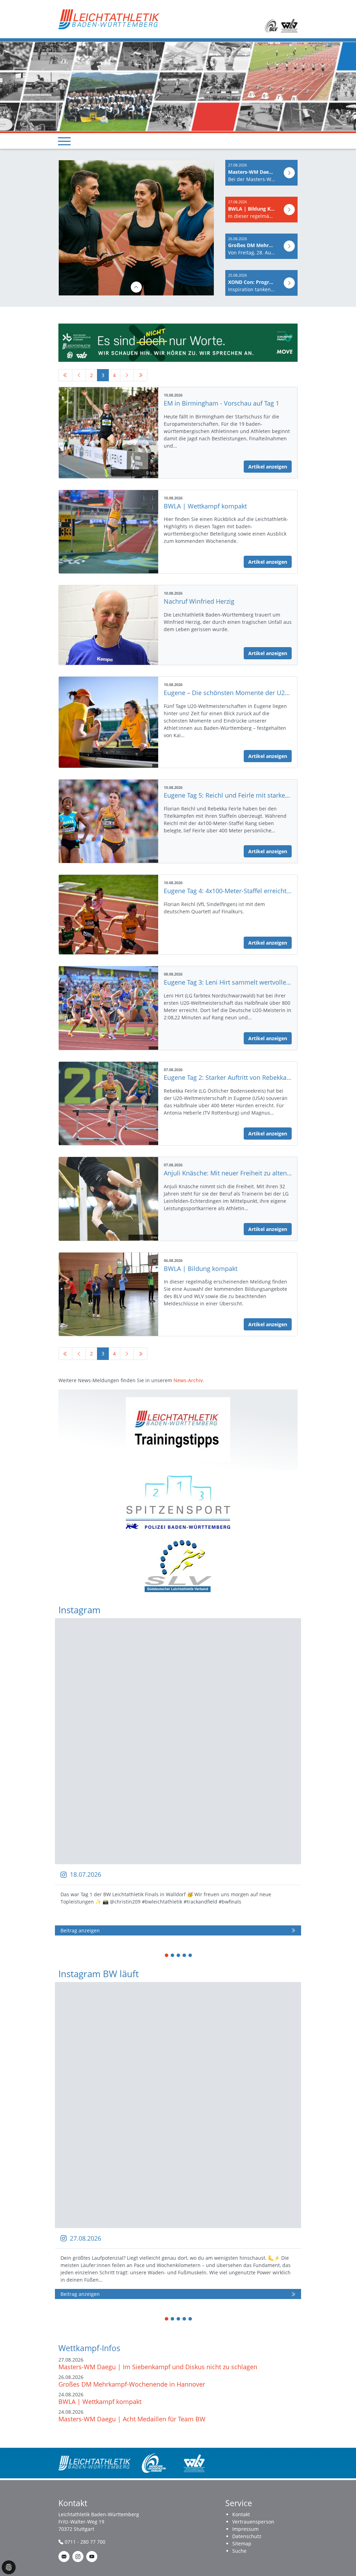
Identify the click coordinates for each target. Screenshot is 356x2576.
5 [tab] (191, 1956)
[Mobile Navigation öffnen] (64, 141)
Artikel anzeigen (268, 467)
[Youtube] (92, 2557)
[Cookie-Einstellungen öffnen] (9, 2567)
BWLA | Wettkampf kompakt (100, 2402)
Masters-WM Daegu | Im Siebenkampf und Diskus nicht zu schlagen (158, 2367)
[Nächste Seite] (127, 375)
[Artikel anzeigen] (289, 173)
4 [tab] (185, 1956)
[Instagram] (78, 2557)
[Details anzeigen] (140, 287)
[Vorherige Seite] (79, 375)
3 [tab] (179, 1956)
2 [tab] (173, 1956)
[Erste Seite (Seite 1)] (65, 375)
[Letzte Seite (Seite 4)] (140, 375)
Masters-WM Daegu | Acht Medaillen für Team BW (132, 2419)
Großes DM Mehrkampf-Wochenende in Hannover (132, 2384)
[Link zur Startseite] (109, 19)
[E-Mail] (64, 2557)
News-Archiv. (189, 1380)
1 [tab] (167, 1956)
